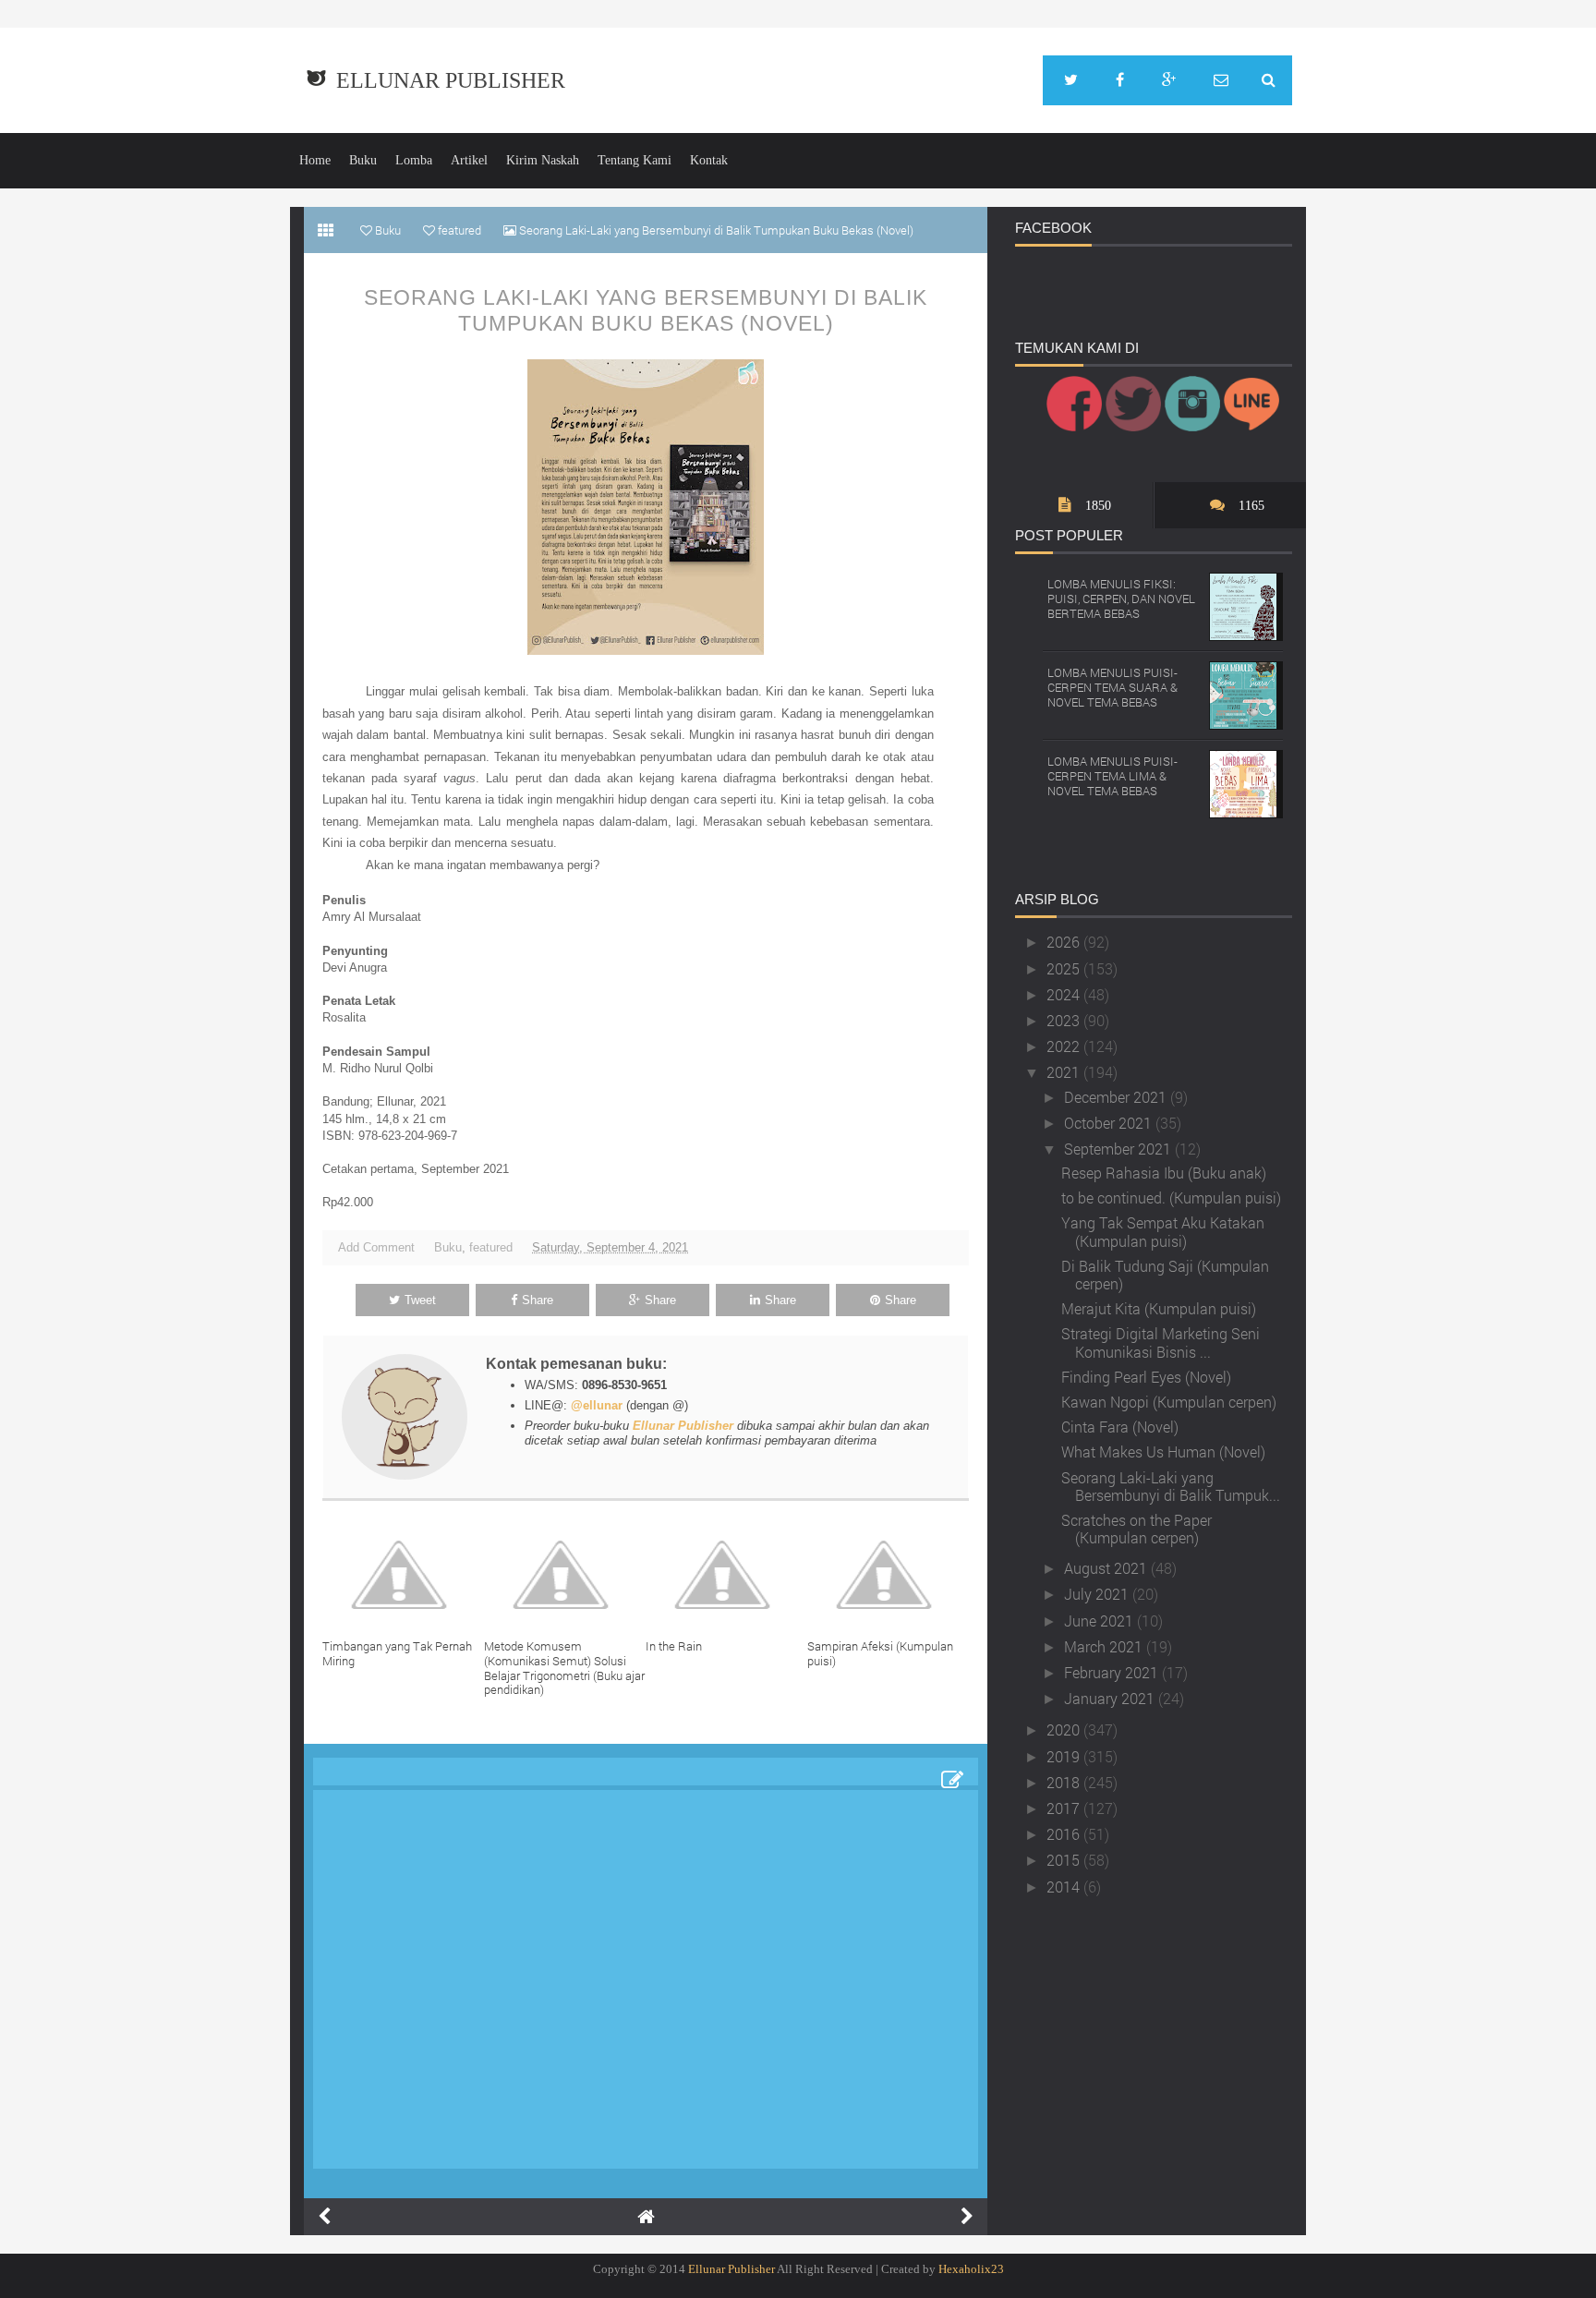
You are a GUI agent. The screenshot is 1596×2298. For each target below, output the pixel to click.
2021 (1065, 1072)
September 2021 (1119, 1149)
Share (538, 1300)
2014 (1065, 1887)
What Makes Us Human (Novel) (1163, 1451)
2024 (1065, 994)
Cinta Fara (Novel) (1120, 1427)
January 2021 (1111, 1698)
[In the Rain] (726, 1575)
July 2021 (1098, 1594)
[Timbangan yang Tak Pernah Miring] (403, 1575)
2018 (1065, 1782)
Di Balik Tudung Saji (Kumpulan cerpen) (1165, 1275)
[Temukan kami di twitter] (1071, 80)
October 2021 (1110, 1123)
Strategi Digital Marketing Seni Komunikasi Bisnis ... (1161, 1342)
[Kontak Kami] (1221, 80)
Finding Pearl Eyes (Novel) (1146, 1377)
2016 (1065, 1834)
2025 (1065, 968)
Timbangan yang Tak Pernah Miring (397, 1653)
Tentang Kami (635, 160)
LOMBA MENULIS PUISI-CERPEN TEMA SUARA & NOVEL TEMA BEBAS (1112, 687)
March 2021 (1105, 1646)
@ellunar (597, 1405)
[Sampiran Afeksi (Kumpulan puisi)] (888, 1575)
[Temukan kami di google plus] (1169, 80)
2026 (1065, 942)
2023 (1065, 1020)
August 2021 (1107, 1568)
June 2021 (1100, 1621)
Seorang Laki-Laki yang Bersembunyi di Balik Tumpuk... (1171, 1486)
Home (315, 160)
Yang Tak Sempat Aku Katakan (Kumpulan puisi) (1163, 1231)
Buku (363, 160)
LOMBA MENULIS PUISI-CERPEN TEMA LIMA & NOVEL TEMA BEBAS (1112, 775)
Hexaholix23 (971, 2269)
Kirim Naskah (543, 160)
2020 (1065, 1730)
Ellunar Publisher (451, 80)
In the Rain (674, 1646)
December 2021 (1117, 1097)
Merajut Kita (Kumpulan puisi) (1159, 1308)
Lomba (414, 160)
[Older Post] (967, 2217)
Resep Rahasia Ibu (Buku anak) (1164, 1173)
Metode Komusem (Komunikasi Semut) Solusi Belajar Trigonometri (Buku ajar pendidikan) (564, 1668)
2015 (1065, 1860)
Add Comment (376, 1247)
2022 (1065, 1046)
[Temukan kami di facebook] (1120, 80)
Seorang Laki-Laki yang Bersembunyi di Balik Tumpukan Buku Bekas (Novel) (646, 310)
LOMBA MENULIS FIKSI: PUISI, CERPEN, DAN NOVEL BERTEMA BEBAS (1121, 598)
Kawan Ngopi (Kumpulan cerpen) (1169, 1402)
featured (491, 1247)
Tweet (420, 1300)
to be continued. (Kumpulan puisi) (1171, 1197)
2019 (1065, 1756)
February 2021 (1113, 1672)
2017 (1065, 1808)
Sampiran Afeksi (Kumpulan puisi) (880, 1653)
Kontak (709, 160)
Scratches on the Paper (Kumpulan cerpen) (1137, 1529)
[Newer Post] (324, 2217)
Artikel (469, 160)
